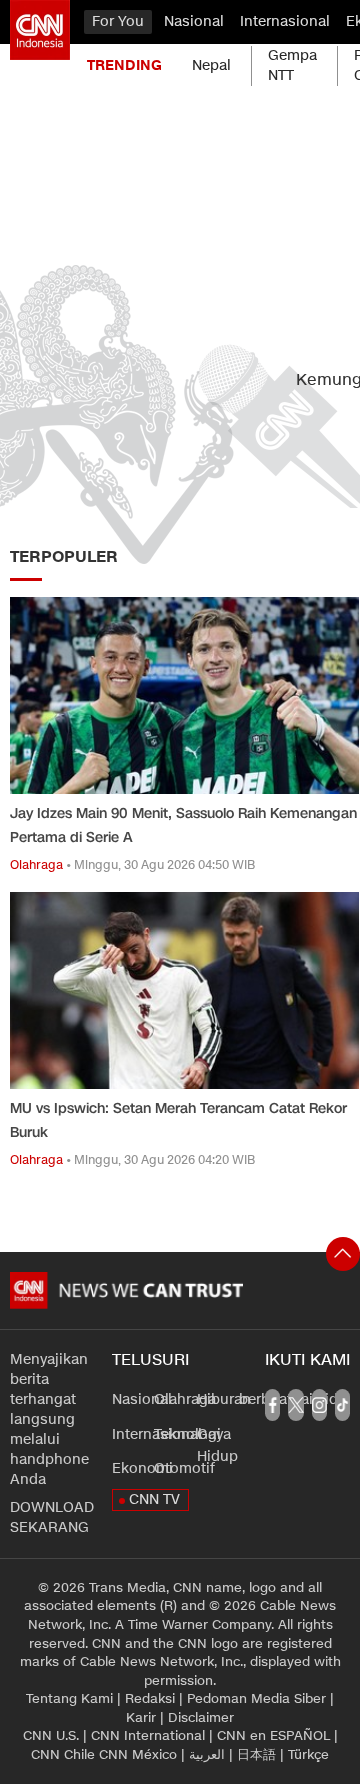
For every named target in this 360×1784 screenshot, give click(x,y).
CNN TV (154, 1499)
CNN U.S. (51, 1736)
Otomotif (184, 1468)
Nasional (194, 21)
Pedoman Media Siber (256, 1699)
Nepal (211, 65)
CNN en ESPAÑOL (273, 1736)
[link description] (40, 30)
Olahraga (185, 1399)
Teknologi (187, 1434)
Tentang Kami (69, 1699)
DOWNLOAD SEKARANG (51, 1517)
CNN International (148, 1736)
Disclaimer (201, 1718)
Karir (141, 1718)
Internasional (285, 21)
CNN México (138, 1755)
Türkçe (308, 1755)
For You (118, 21)
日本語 (256, 1755)
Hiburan (224, 1399)
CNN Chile (63, 1755)
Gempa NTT (292, 65)
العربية (207, 1755)
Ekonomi (142, 1468)
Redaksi (150, 1699)
